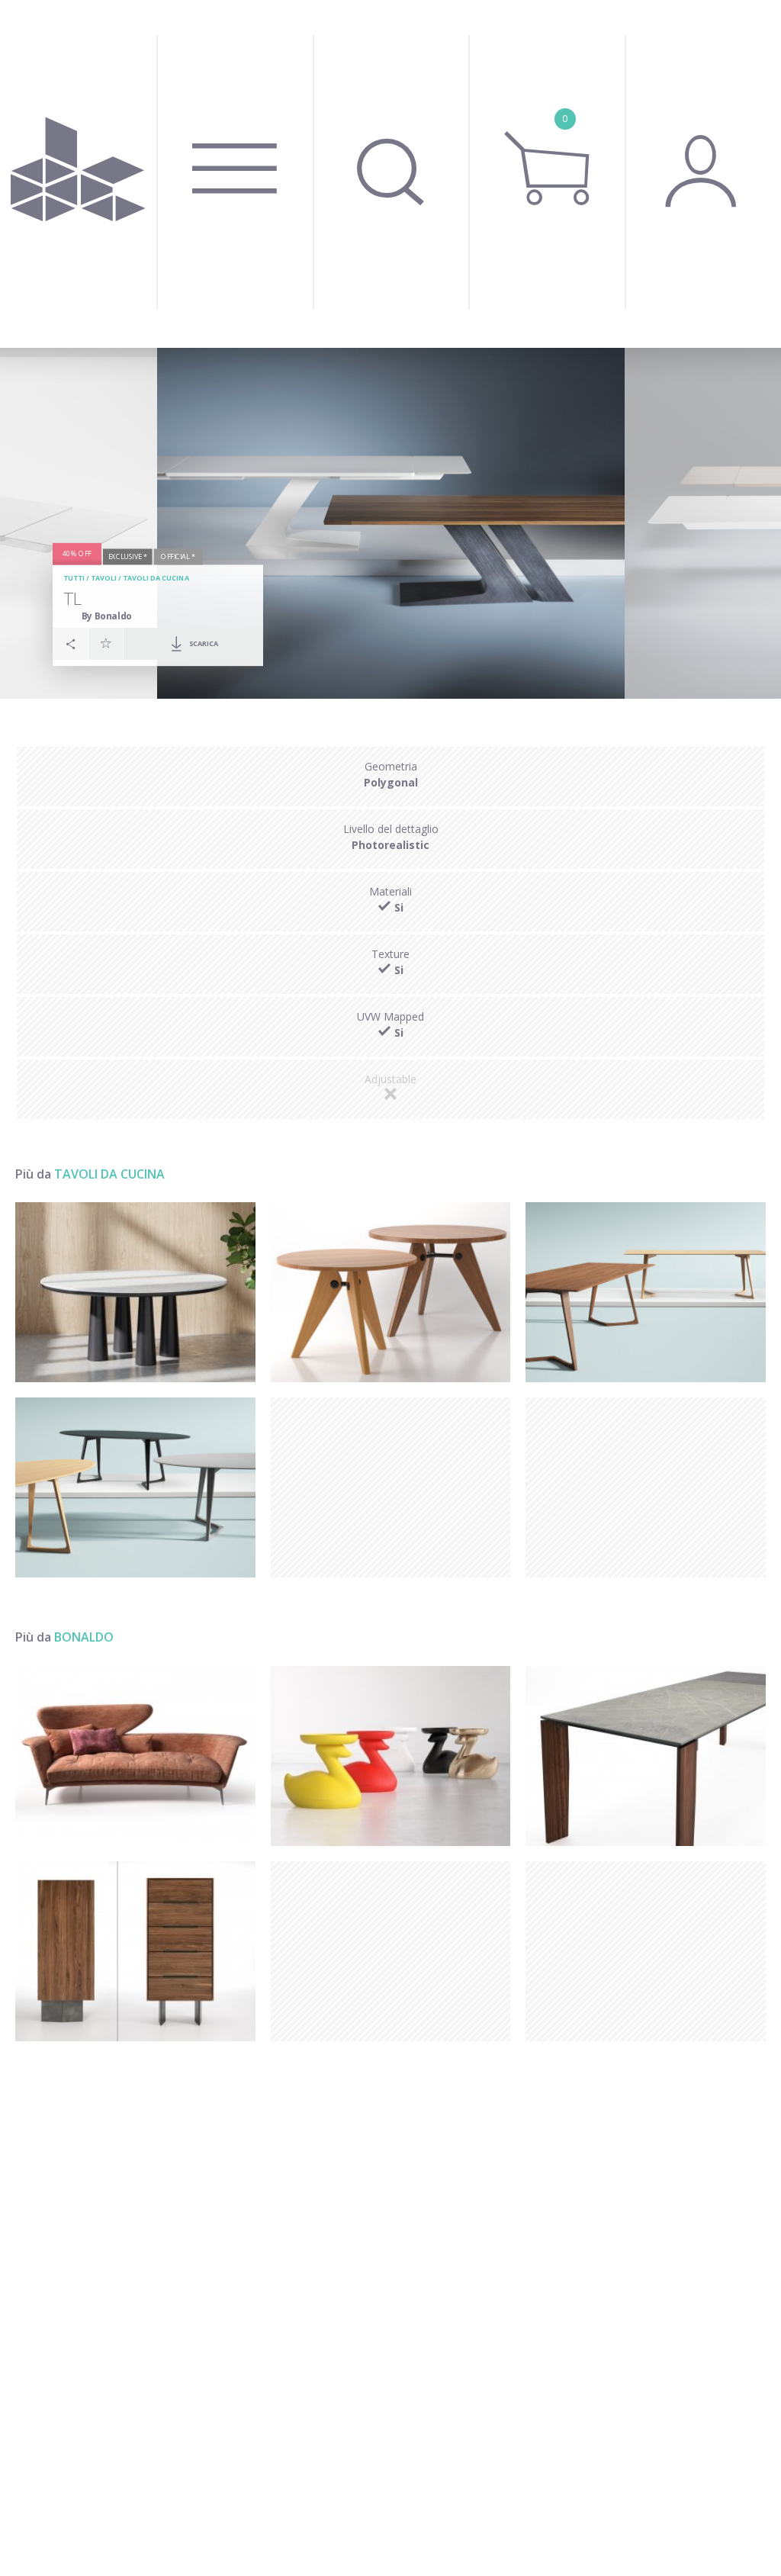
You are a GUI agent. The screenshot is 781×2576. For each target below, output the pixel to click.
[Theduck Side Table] (391, 1756)
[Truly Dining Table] (646, 1756)
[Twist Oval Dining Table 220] (135, 1487)
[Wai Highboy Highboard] (135, 1951)
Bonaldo (84, 1637)
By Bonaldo (107, 615)
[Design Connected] (78, 174)
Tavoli (104, 578)
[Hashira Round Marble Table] (135, 1292)
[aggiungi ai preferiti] (106, 643)
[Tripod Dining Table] (391, 1292)
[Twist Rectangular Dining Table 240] (646, 1292)
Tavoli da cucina (156, 578)
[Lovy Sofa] (135, 1756)
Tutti (74, 578)
